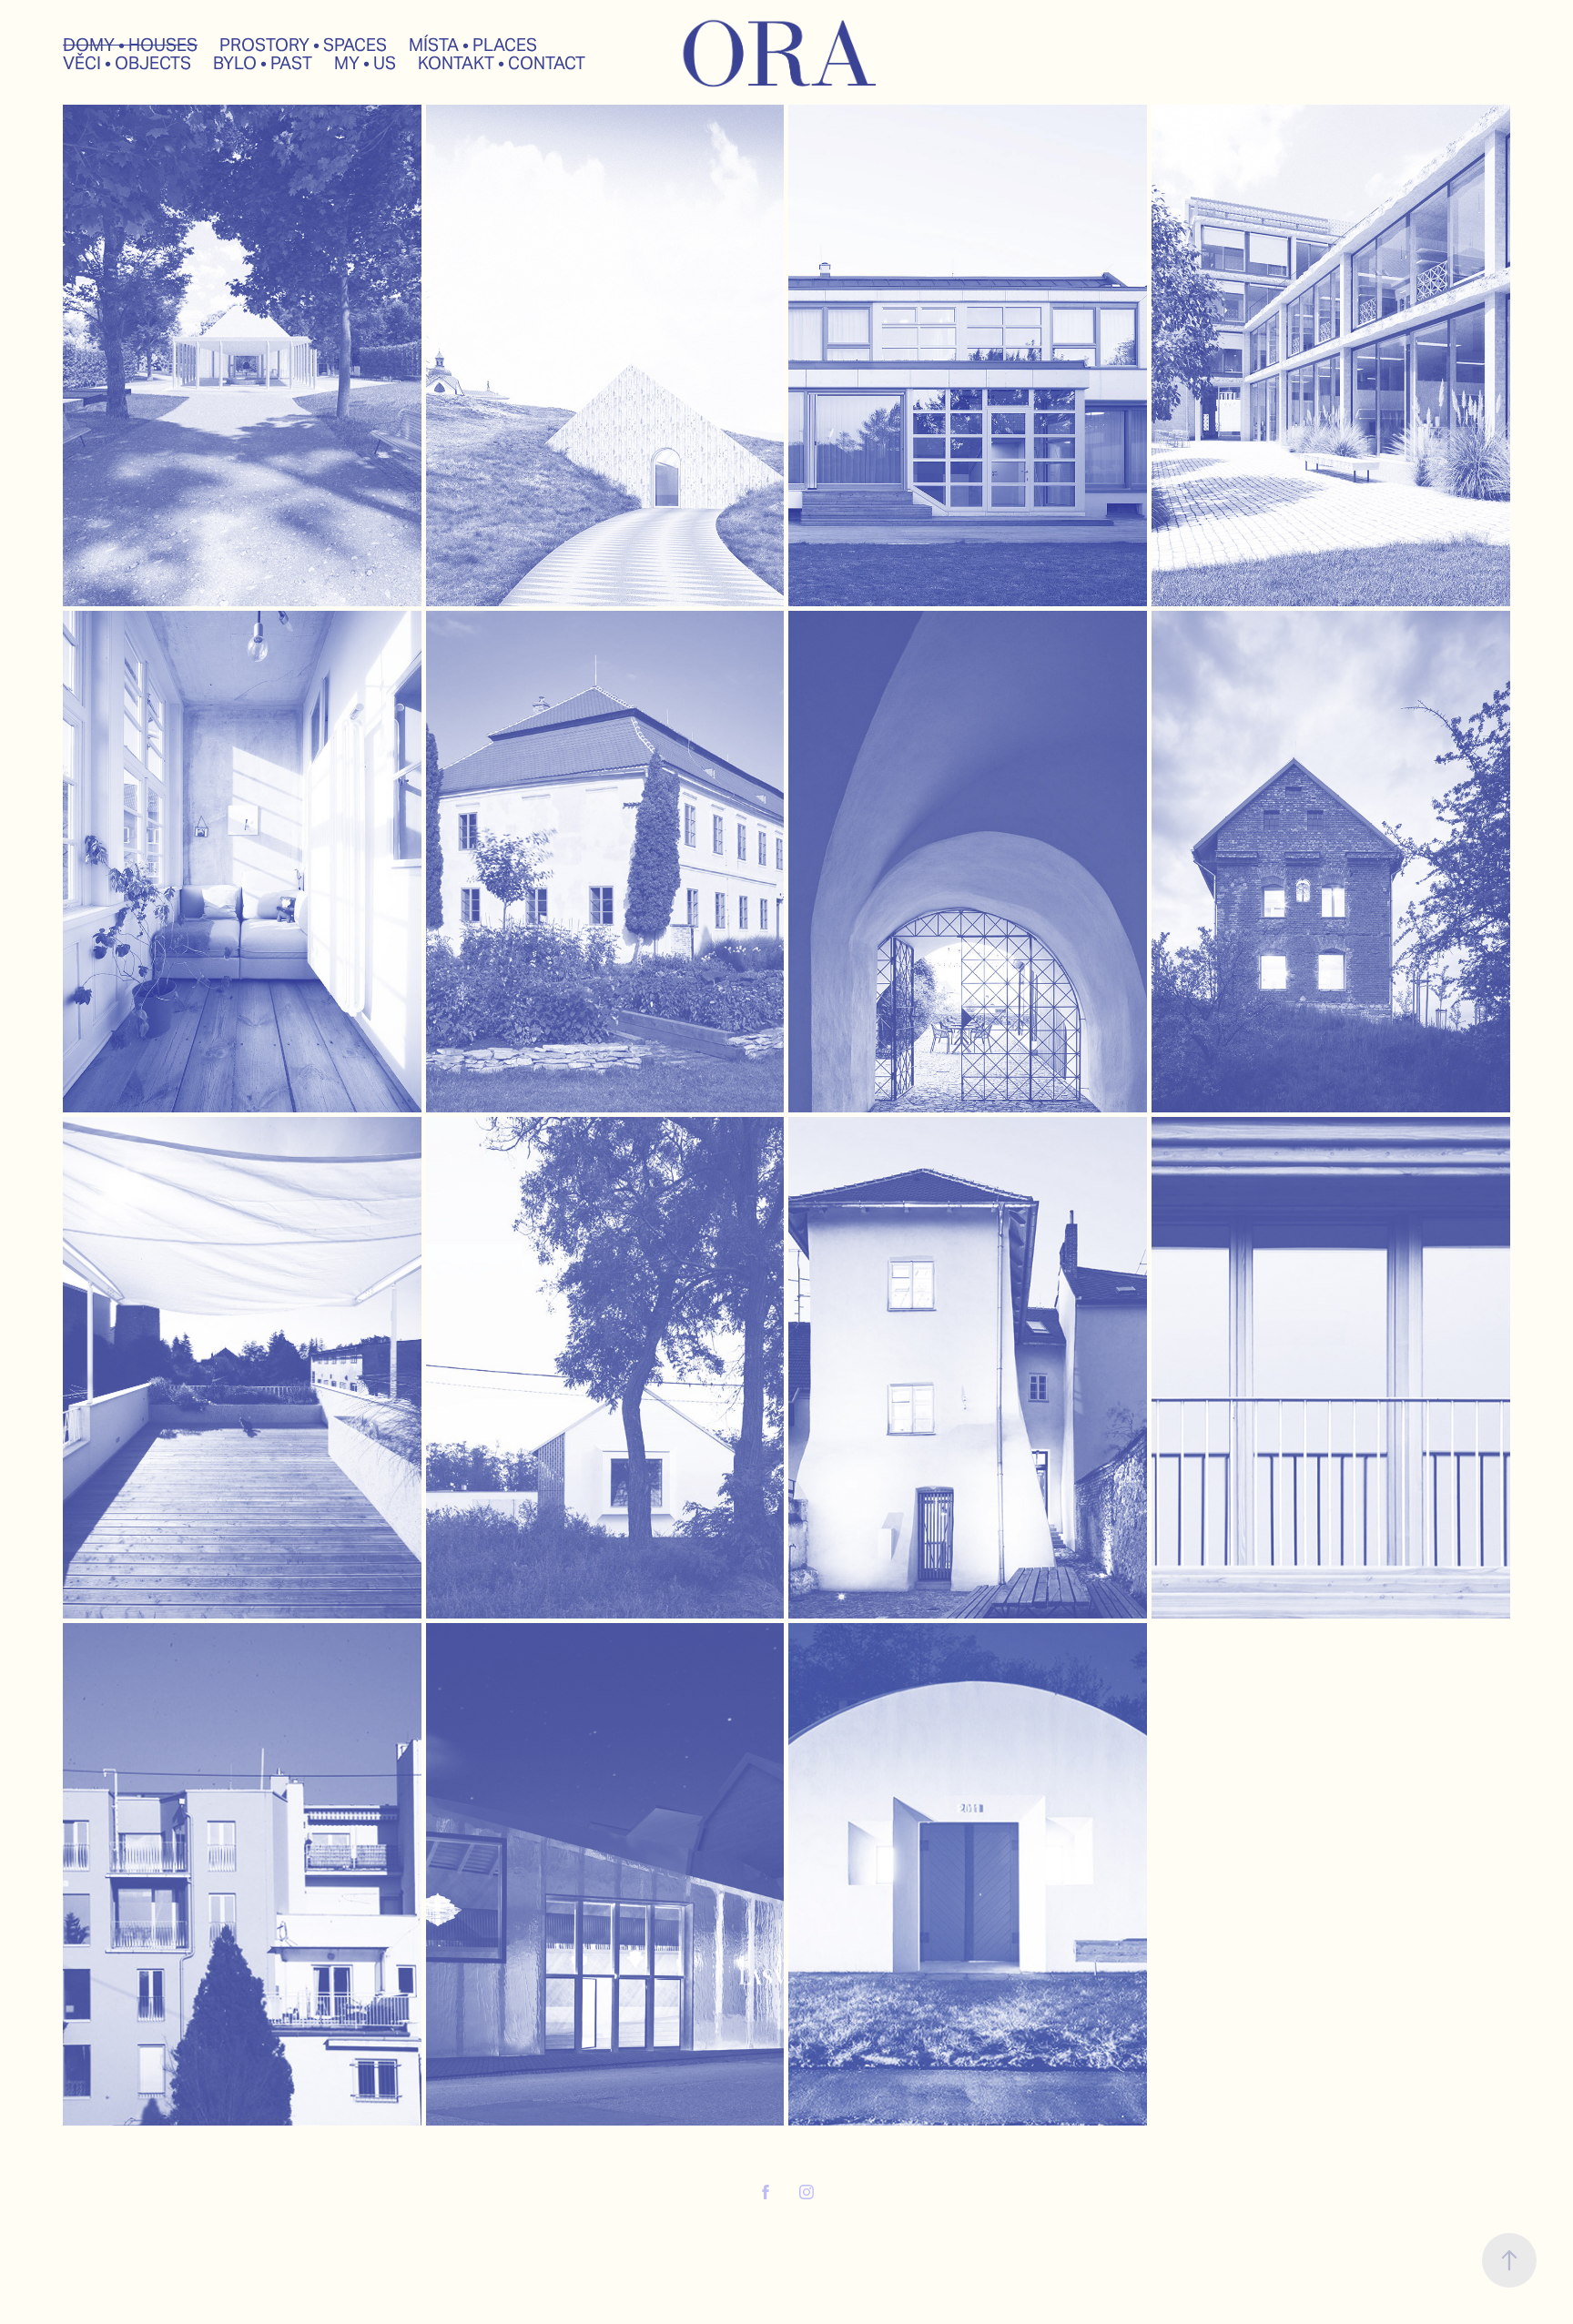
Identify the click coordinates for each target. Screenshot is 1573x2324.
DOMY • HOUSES (130, 45)
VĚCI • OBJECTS (127, 63)
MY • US (365, 63)
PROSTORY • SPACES (303, 45)
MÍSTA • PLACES (473, 45)
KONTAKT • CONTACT (502, 63)
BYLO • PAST (263, 63)
